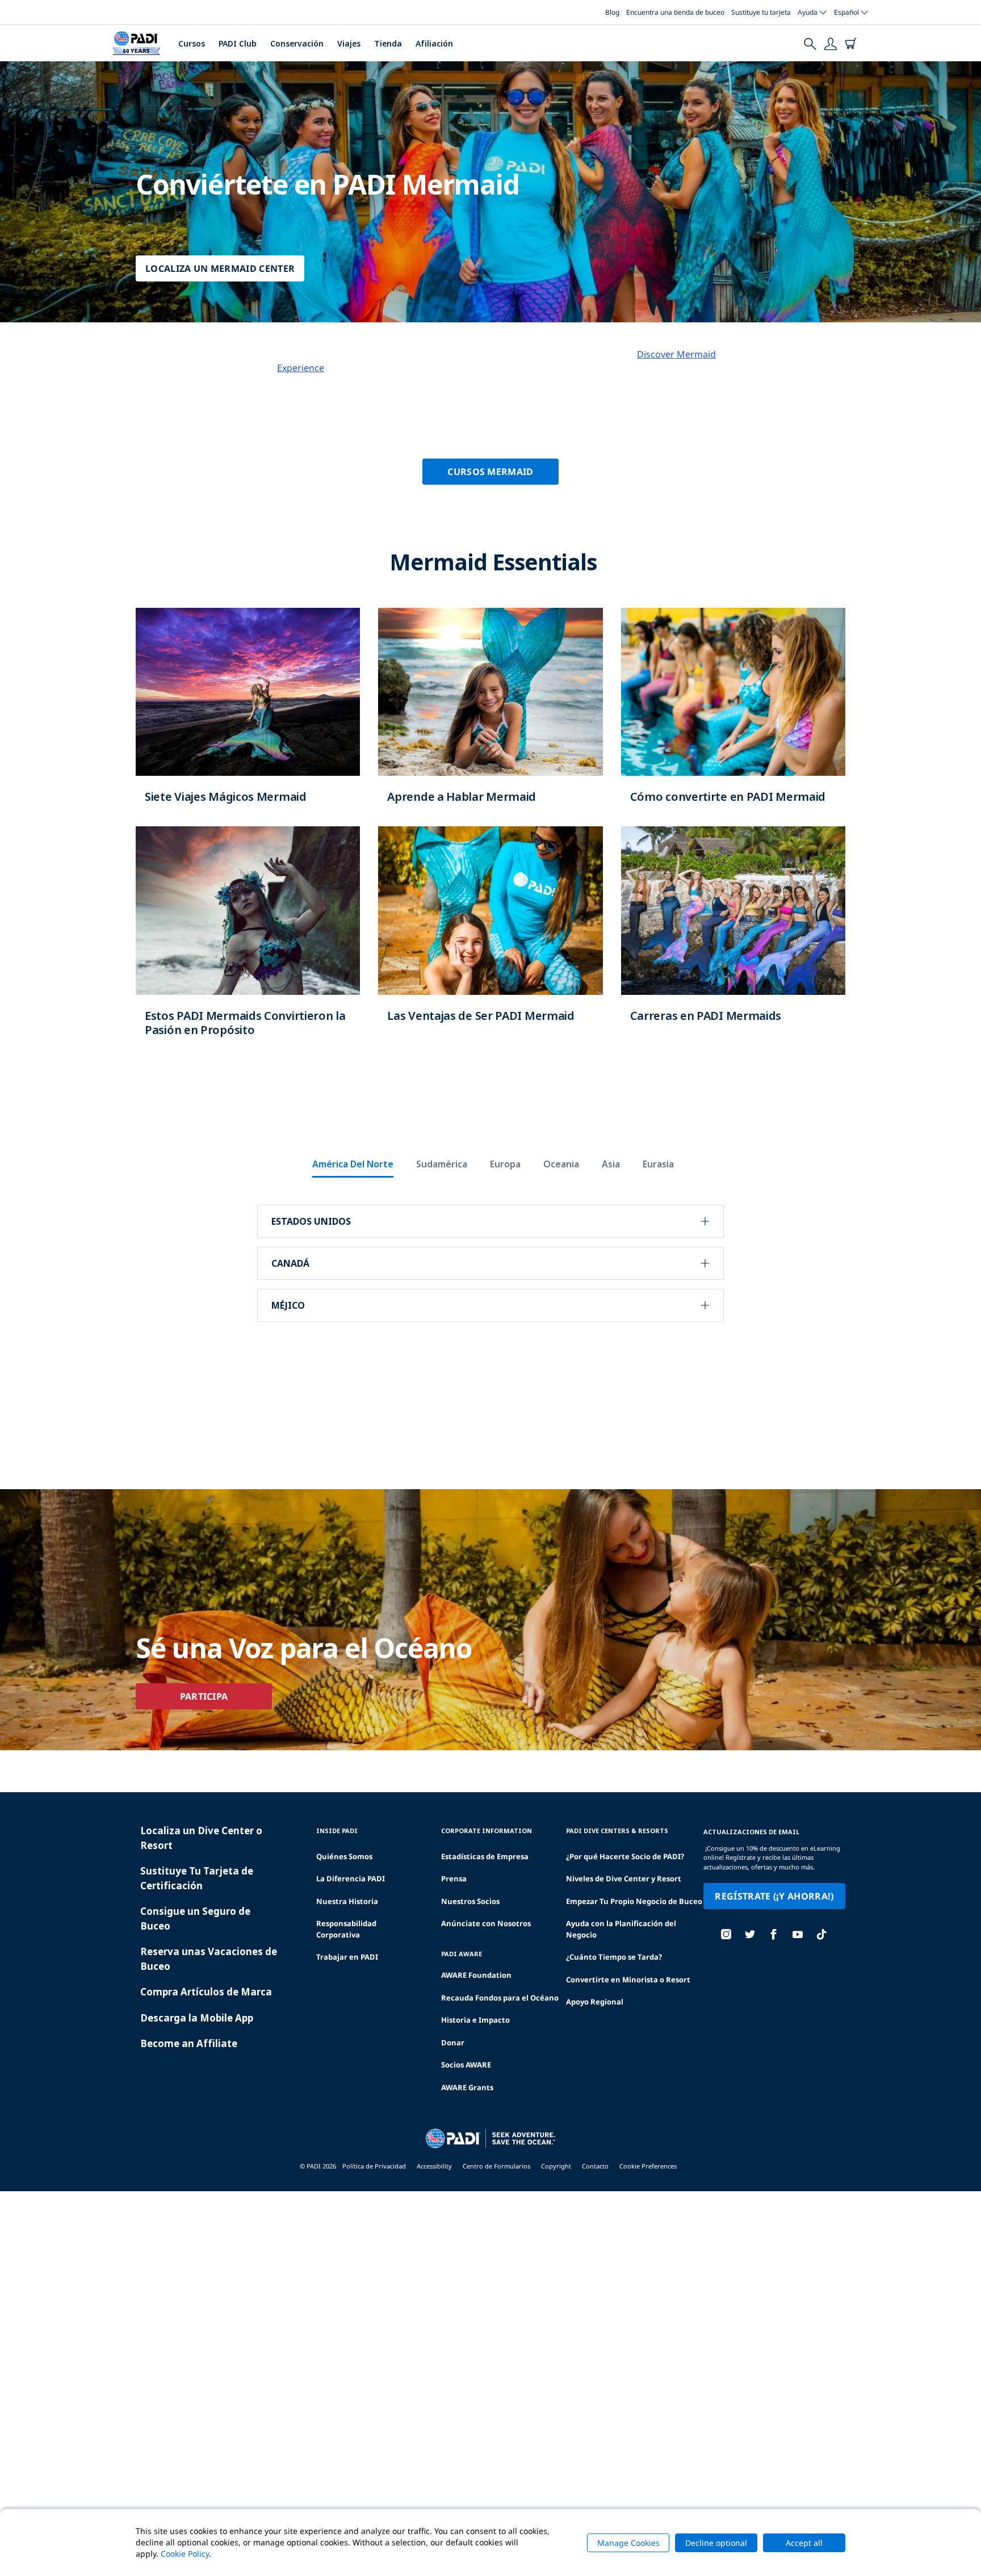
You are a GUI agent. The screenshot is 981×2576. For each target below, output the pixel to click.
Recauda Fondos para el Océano (500, 1998)
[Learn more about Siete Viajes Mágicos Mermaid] (248, 717)
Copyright (556, 2166)
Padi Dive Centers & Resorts (617, 1831)
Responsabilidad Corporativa (346, 1929)
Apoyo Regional (595, 2002)
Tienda (388, 43)
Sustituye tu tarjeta (761, 12)
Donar (453, 2043)
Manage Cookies (628, 2543)
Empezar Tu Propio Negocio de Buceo (634, 1901)
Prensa (454, 1879)
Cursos (192, 43)
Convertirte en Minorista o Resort (628, 1980)
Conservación (297, 43)
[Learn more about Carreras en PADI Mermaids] (733, 936)
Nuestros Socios (470, 1901)
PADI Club (238, 43)
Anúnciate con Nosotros (486, 1923)
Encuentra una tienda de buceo (675, 12)
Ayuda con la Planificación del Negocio (621, 1929)
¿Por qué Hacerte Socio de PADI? (625, 1856)
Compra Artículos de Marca (206, 1992)
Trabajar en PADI (347, 1957)
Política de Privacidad (374, 2166)
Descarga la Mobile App (197, 2018)
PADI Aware (462, 1954)
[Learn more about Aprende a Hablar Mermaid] (490, 717)
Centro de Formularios (496, 2166)
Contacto (595, 2166)
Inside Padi (337, 1831)
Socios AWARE (466, 2065)
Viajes (349, 43)
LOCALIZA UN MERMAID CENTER (220, 268)
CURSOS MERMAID (490, 472)
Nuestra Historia (347, 1901)
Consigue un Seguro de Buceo (195, 1919)
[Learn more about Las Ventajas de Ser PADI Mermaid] (490, 936)
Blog (612, 12)
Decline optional (716, 2543)
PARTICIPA (204, 1696)
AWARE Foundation (476, 1975)
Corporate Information (487, 1831)
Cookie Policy (185, 2554)
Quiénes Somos (344, 1856)
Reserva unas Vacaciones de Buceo (209, 1959)
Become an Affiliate (189, 2043)
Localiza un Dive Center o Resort (201, 1838)
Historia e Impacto (475, 2020)
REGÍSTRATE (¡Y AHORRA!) (774, 1896)
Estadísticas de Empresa (485, 1856)
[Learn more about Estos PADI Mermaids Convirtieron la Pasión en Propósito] (248, 943)
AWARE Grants (467, 2087)
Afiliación (434, 43)
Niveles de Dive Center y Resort (624, 1879)
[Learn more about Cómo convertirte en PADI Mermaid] (733, 717)
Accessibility (434, 2166)
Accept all (804, 2543)
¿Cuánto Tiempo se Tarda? (614, 1957)
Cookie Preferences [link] (648, 2166)
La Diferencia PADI (351, 1879)
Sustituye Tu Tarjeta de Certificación (197, 1878)
